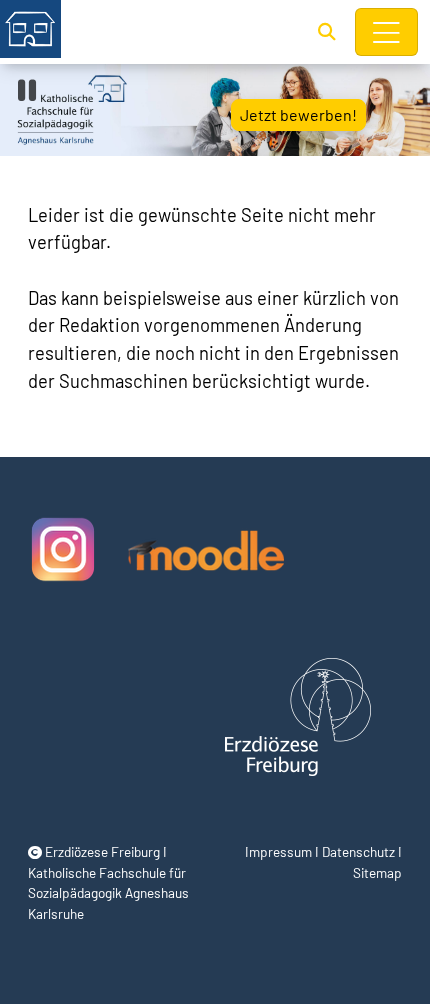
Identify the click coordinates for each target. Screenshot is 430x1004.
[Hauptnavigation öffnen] (387, 32)
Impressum (278, 851)
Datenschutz (358, 851)
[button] (327, 31)
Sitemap (377, 872)
